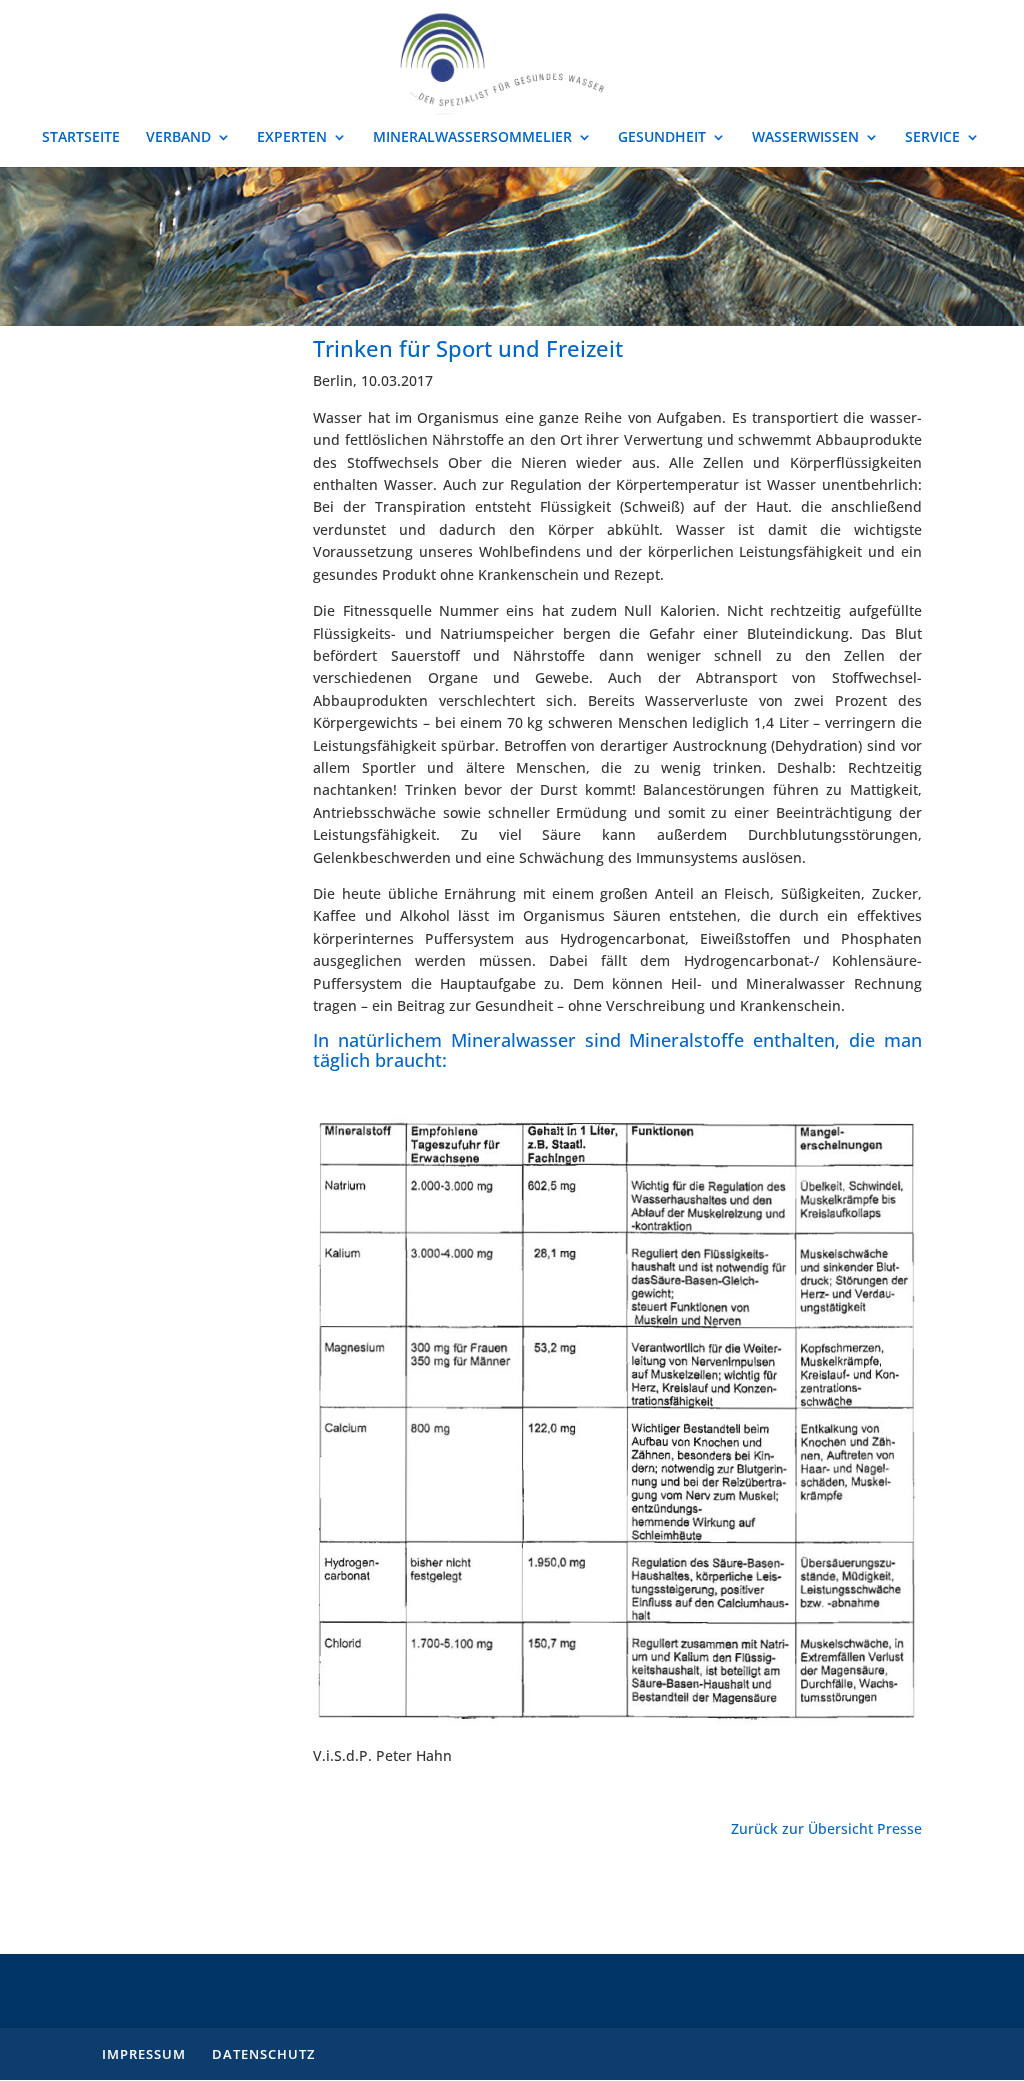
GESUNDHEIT (662, 138)
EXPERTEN (292, 138)
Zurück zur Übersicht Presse (826, 1828)
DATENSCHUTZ (263, 2054)
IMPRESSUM (144, 2054)
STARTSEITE (81, 138)
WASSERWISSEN (805, 138)
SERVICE (932, 138)
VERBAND (178, 138)
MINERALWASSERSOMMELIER (472, 138)
